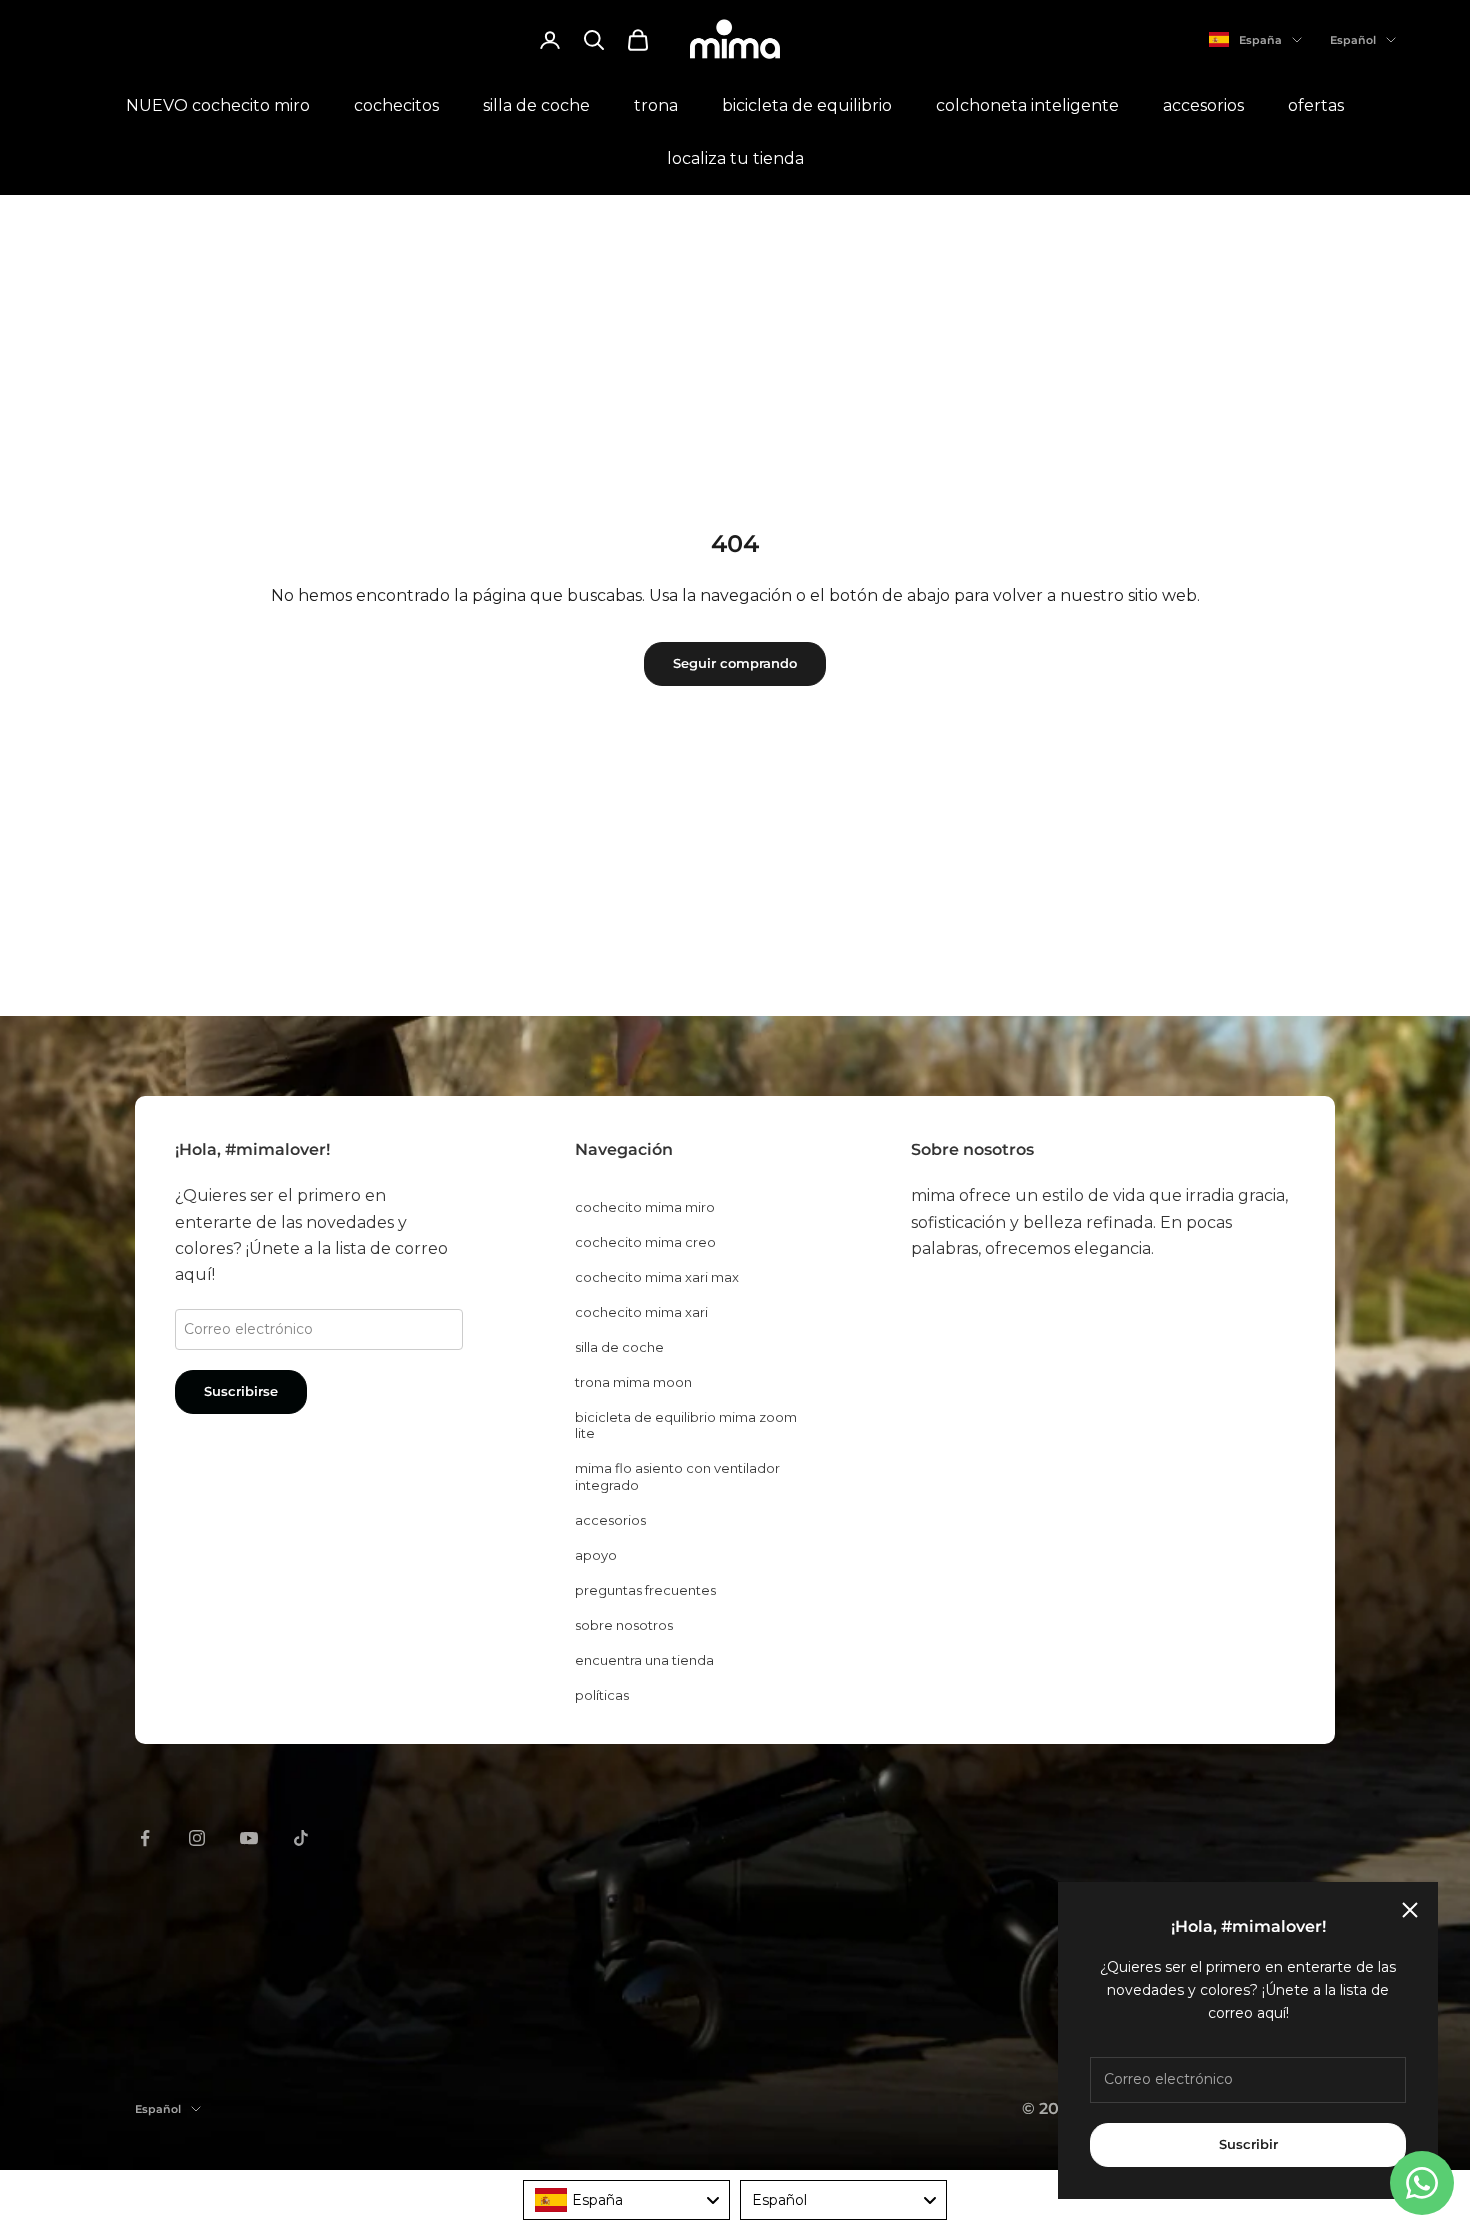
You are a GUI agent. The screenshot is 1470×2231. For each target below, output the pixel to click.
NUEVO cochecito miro (218, 105)
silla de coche (536, 105)
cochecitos (396, 105)
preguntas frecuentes (645, 1590)
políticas (602, 1695)
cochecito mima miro (645, 1207)
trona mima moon (633, 1382)
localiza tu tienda (735, 158)
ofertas (1316, 105)
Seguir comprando (735, 663)
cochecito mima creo (645, 1242)
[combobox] (626, 2200)
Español (1353, 40)
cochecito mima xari (641, 1312)
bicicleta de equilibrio (807, 105)
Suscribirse (241, 1391)
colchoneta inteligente (1027, 105)
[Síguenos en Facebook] (145, 1838)
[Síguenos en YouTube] (249, 1838)
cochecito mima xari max (657, 1277)
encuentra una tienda (644, 1660)
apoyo (596, 1555)
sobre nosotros (624, 1625)
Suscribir (1248, 2144)
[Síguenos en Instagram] (197, 1838)
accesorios (1203, 105)
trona (656, 105)
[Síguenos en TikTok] (301, 1838)
